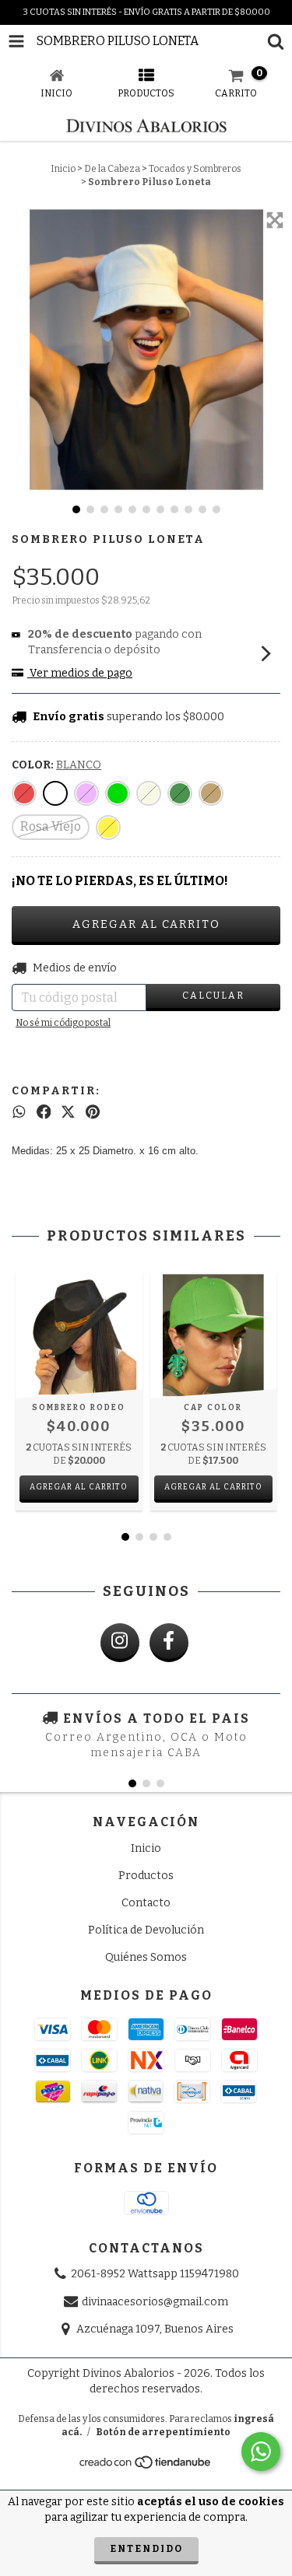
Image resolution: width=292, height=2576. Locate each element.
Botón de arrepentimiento (163, 2432)
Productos (146, 1876)
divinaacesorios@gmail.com (155, 2302)
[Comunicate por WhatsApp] (261, 2452)
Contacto (146, 1903)
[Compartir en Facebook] (44, 1112)
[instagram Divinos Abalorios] (120, 1643)
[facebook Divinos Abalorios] (169, 1643)
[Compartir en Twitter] (68, 1112)
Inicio (63, 169)
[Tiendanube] (146, 2467)
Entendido (146, 2549)
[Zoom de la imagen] (275, 220)
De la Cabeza (112, 169)
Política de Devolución (146, 1930)
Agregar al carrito (79, 1487)
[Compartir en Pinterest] (93, 1112)
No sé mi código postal (63, 1023)
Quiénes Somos (146, 1957)
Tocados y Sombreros (195, 169)
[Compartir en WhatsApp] (19, 1112)
